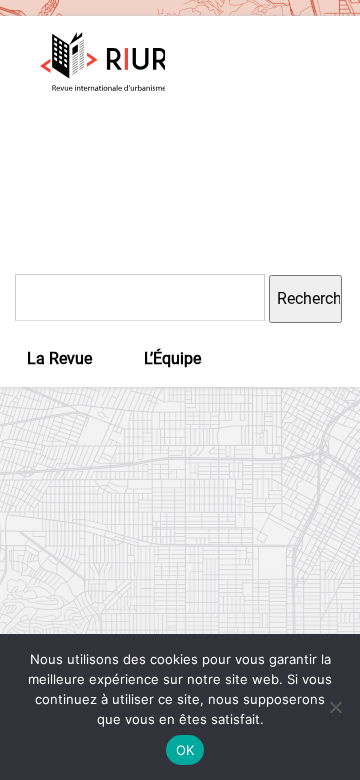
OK (185, 750)
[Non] (335, 707)
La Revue (59, 358)
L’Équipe (172, 358)
